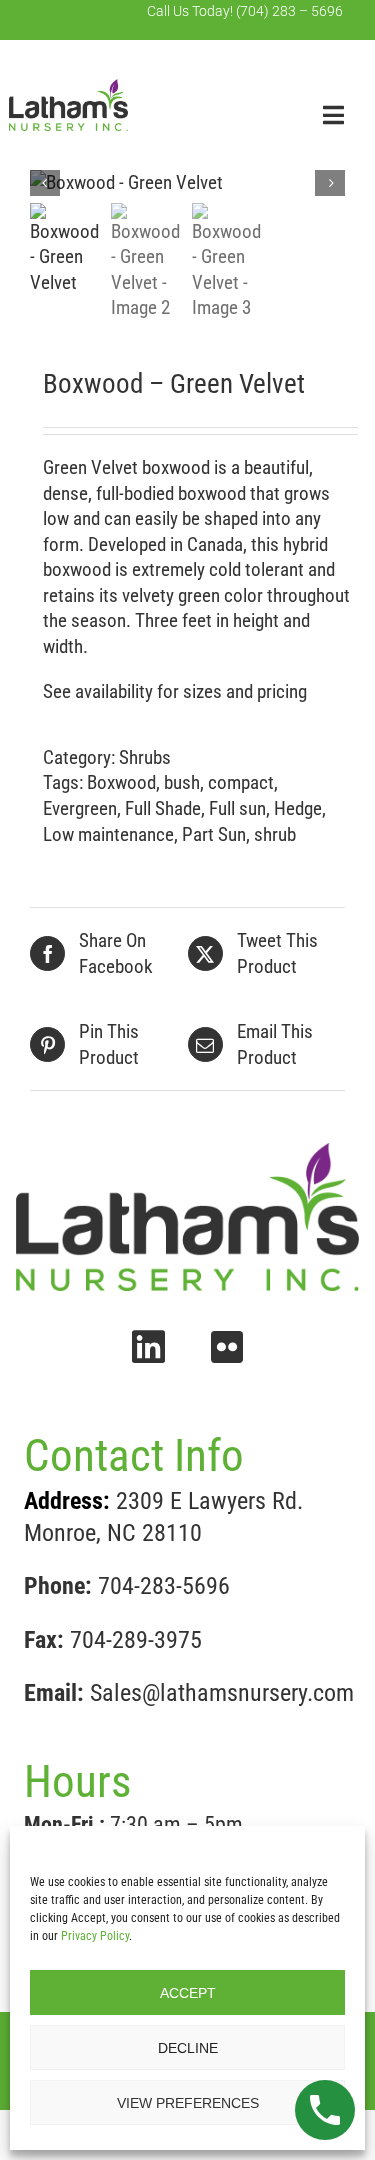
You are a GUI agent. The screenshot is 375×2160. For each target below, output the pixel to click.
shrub (275, 834)
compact (241, 782)
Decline (188, 2048)
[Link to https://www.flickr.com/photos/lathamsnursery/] (227, 1347)
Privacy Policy (95, 1936)
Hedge (298, 808)
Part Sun (214, 834)
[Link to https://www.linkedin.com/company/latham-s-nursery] (148, 1347)
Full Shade (163, 808)
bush (182, 782)
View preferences (188, 2103)
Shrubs (145, 757)
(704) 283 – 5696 (289, 11)
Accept (188, 1993)
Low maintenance (108, 834)
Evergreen (80, 808)
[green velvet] (187, 183)
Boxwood (121, 782)
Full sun (237, 808)
